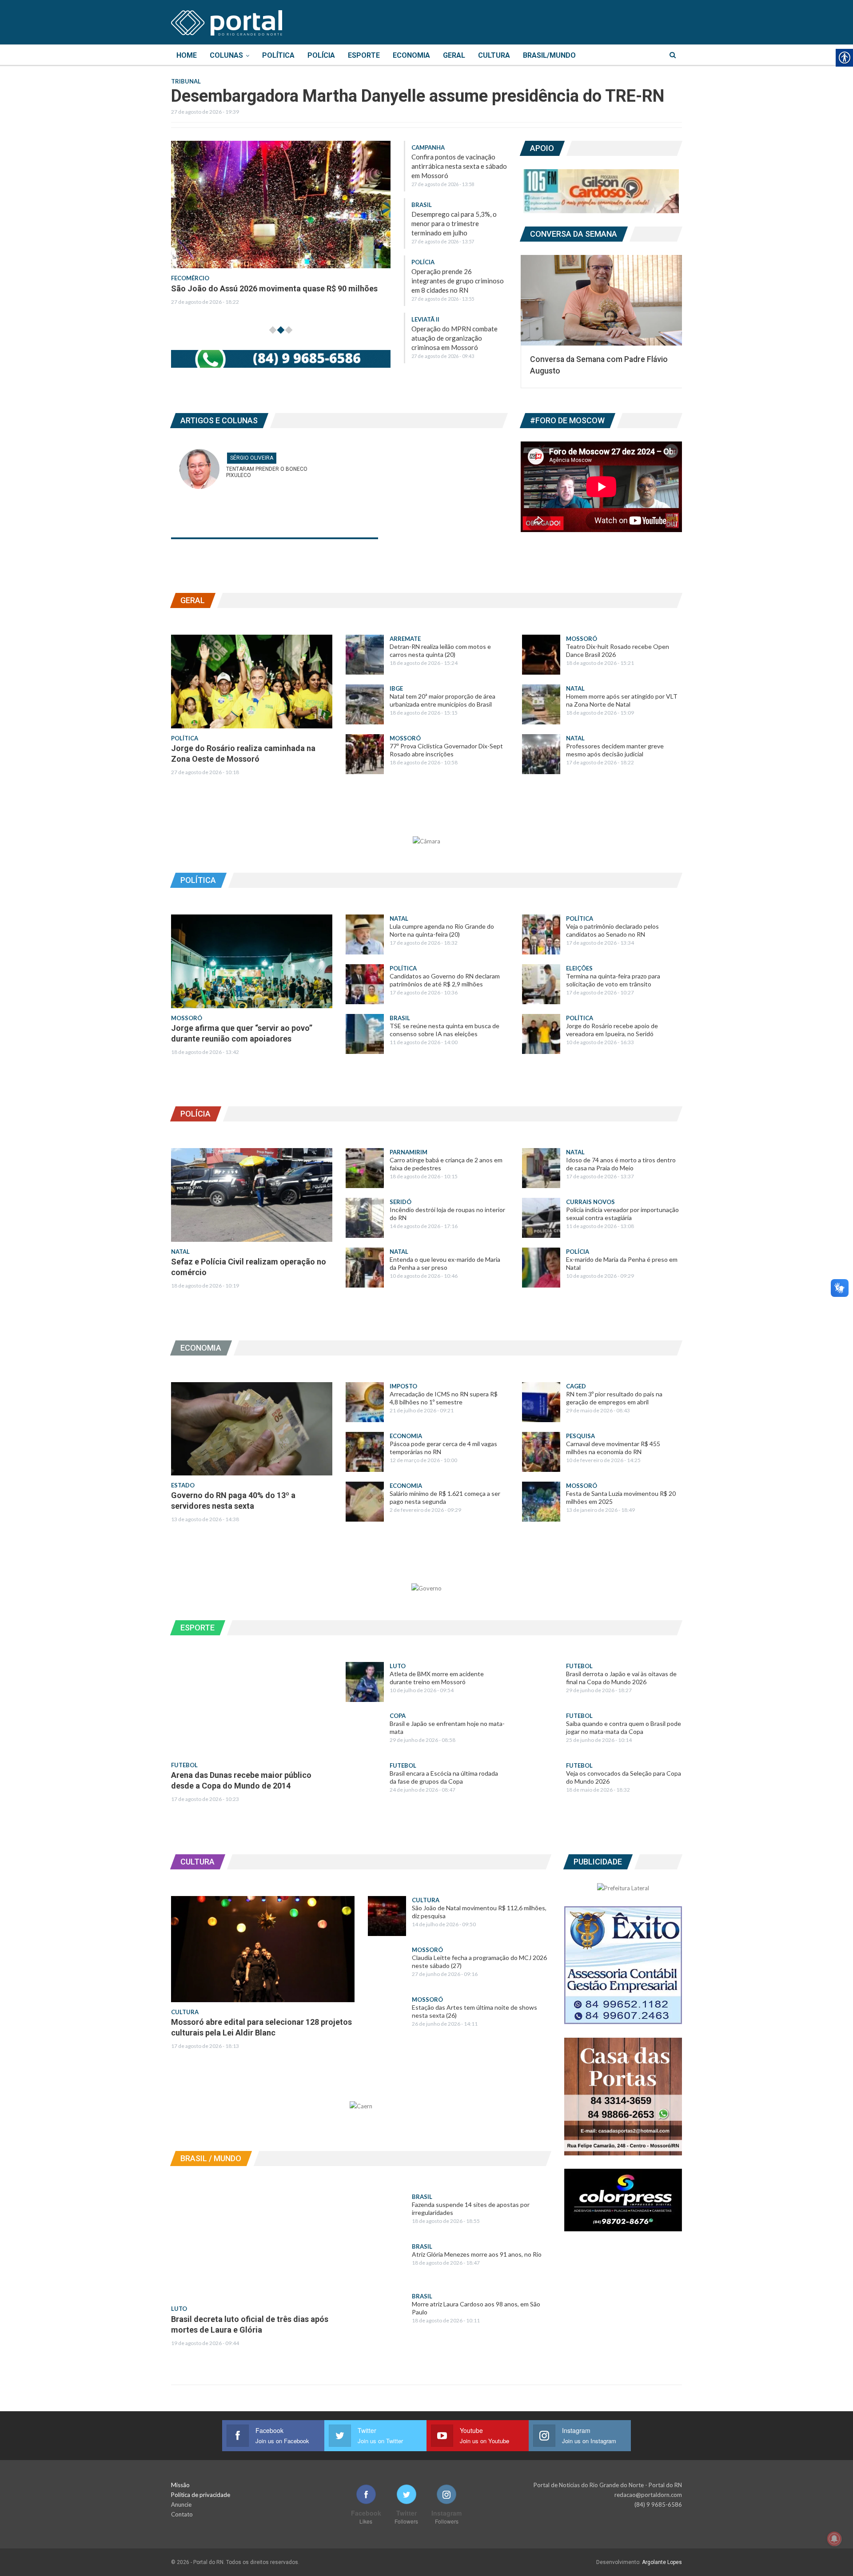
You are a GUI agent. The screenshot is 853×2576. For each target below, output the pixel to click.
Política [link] (278, 55)
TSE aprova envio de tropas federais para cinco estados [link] (363, 288)
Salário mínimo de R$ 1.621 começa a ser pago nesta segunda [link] (445, 1497)
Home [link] (187, 55)
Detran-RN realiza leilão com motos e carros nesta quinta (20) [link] (440, 650)
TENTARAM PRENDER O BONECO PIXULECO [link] (267, 472)
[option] (370, 229)
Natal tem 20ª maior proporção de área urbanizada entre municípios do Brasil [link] (442, 700)
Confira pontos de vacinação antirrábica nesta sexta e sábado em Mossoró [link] (459, 166)
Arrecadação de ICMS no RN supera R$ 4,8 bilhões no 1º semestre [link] (444, 1398)
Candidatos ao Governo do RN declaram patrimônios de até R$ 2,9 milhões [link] (445, 980)
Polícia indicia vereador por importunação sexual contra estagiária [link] (622, 1214)
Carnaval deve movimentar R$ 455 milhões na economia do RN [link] (613, 1448)
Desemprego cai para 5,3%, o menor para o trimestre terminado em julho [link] (454, 223)
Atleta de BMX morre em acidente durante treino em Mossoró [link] (437, 1678)
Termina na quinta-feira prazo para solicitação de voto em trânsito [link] (613, 980)
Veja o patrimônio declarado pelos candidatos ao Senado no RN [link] (612, 930)
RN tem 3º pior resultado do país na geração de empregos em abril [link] (614, 1398)
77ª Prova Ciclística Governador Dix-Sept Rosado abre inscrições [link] (446, 750)
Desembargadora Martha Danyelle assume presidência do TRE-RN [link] (418, 96)
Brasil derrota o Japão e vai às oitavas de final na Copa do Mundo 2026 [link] (621, 1678)
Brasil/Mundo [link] (549, 55)
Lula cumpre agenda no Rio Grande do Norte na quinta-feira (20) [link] (442, 930)
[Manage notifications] (834, 2539)
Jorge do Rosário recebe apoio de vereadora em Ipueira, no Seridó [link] (612, 1030)
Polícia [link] (321, 55)
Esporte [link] (364, 55)
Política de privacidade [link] (201, 2495)
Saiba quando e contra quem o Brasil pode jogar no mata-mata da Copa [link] (624, 1727)
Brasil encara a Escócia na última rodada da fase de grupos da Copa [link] (444, 1777)
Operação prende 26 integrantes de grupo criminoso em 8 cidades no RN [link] (458, 281)
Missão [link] (180, 2485)
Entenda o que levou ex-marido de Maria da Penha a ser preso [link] (445, 1263)
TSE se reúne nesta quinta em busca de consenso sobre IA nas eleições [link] (444, 1030)
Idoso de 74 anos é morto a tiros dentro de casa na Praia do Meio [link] (621, 1164)
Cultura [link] (494, 55)
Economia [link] (411, 55)
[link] (227, 21)
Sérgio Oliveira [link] (252, 458)
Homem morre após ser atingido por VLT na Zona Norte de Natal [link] (622, 700)
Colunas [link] (226, 55)
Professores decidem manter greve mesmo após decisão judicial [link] (615, 750)
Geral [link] (454, 55)
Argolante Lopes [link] (662, 2562)
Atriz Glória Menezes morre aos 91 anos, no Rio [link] (477, 2254)
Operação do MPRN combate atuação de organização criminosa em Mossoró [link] (454, 338)
